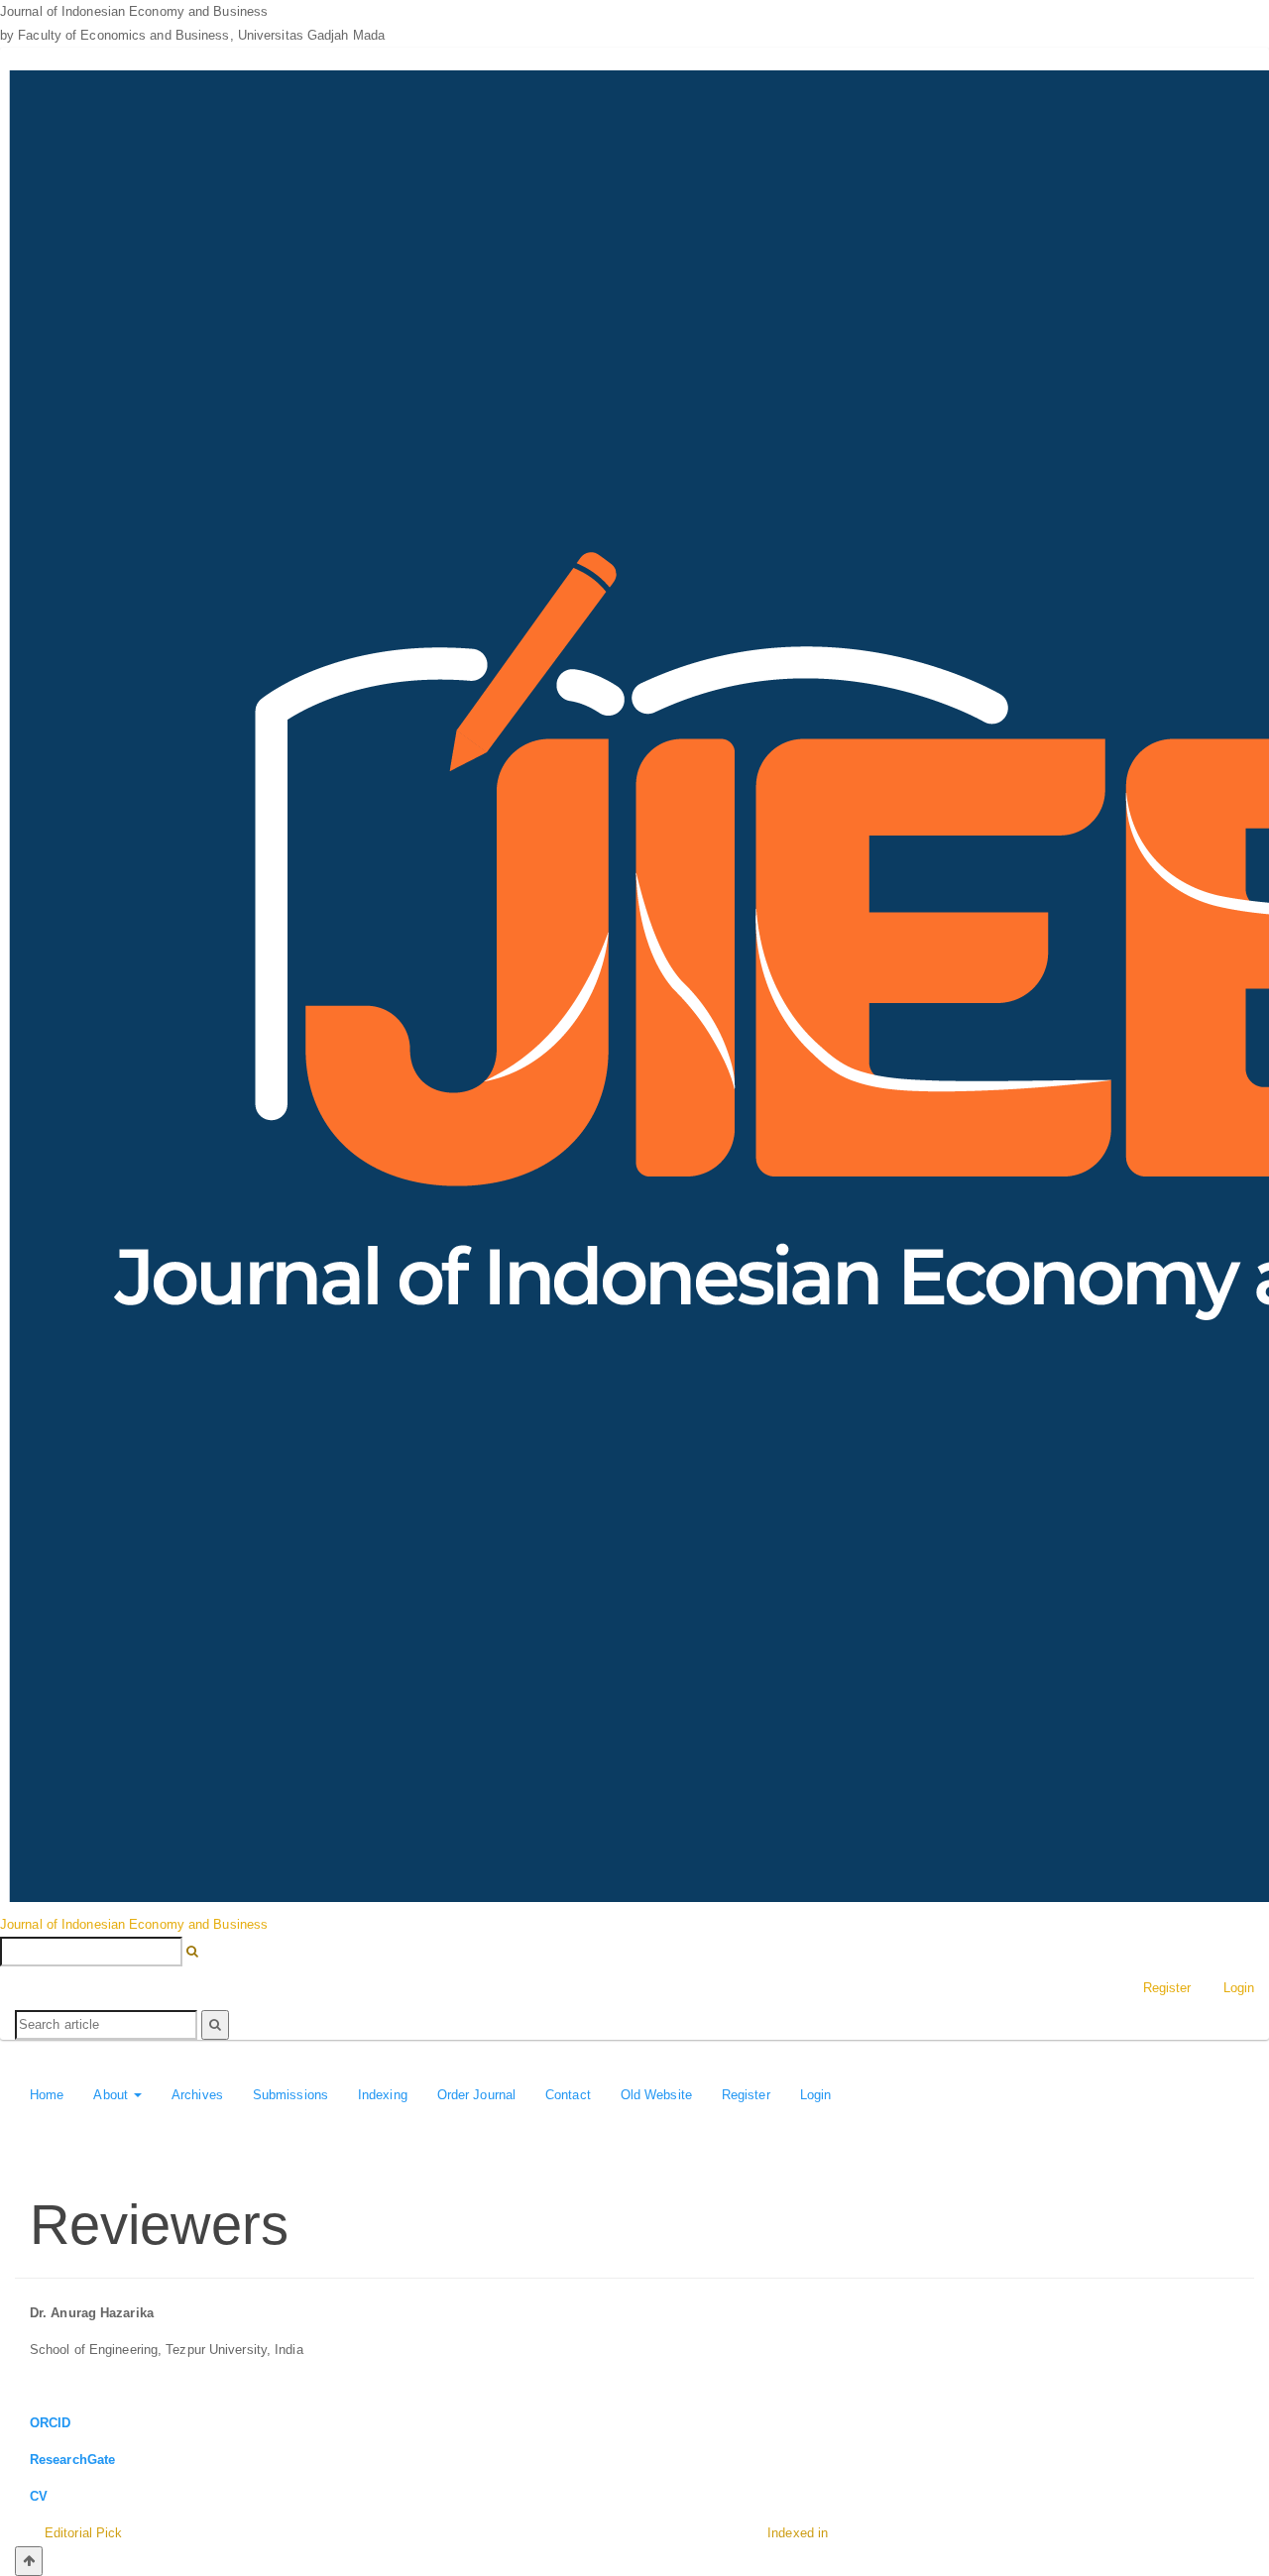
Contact (568, 2095)
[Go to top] (29, 2561)
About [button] (113, 2095)
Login (816, 2095)
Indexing (383, 2095)
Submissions (290, 2095)
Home (47, 2095)
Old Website (656, 2095)
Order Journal (476, 2095)
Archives (197, 2095)
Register (1167, 1988)
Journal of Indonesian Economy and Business (134, 1924)
